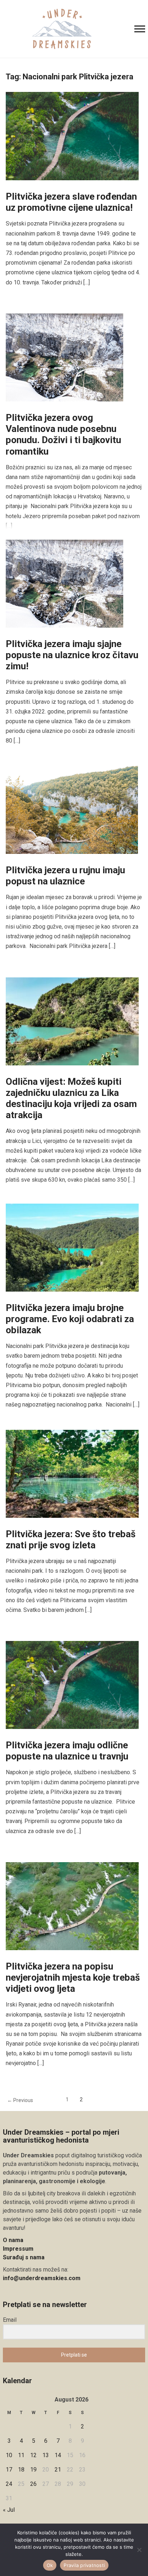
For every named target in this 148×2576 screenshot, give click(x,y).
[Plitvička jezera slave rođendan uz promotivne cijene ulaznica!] (72, 136)
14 (58, 2455)
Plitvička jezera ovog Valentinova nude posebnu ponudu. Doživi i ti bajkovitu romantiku (63, 434)
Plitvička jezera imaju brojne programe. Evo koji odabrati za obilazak (70, 1319)
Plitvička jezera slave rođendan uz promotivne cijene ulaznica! (71, 202)
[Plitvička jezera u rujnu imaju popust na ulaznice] (72, 810)
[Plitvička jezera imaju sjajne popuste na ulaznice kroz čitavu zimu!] (64, 583)
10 (9, 2455)
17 (9, 2470)
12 (33, 2455)
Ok (50, 2565)
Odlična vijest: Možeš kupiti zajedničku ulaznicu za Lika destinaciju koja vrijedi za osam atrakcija (71, 1098)
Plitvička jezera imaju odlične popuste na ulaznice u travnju (67, 1751)
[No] (139, 2550)
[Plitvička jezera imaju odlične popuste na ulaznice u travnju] (72, 1685)
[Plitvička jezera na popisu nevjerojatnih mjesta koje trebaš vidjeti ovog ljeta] (72, 1905)
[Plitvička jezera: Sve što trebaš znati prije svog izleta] (72, 1473)
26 (33, 2484)
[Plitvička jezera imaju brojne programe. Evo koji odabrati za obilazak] (72, 1247)
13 (46, 2455)
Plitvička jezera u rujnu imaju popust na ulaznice (65, 876)
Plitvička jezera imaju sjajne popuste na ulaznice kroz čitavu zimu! (72, 655)
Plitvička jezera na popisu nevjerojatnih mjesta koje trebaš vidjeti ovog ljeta (73, 1977)
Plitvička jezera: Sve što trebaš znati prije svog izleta (71, 1540)
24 (9, 2484)
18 (21, 2470)
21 (58, 2470)
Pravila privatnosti (84, 2565)
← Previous (20, 2100)
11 (21, 2455)
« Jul (9, 2510)
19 (33, 2470)
